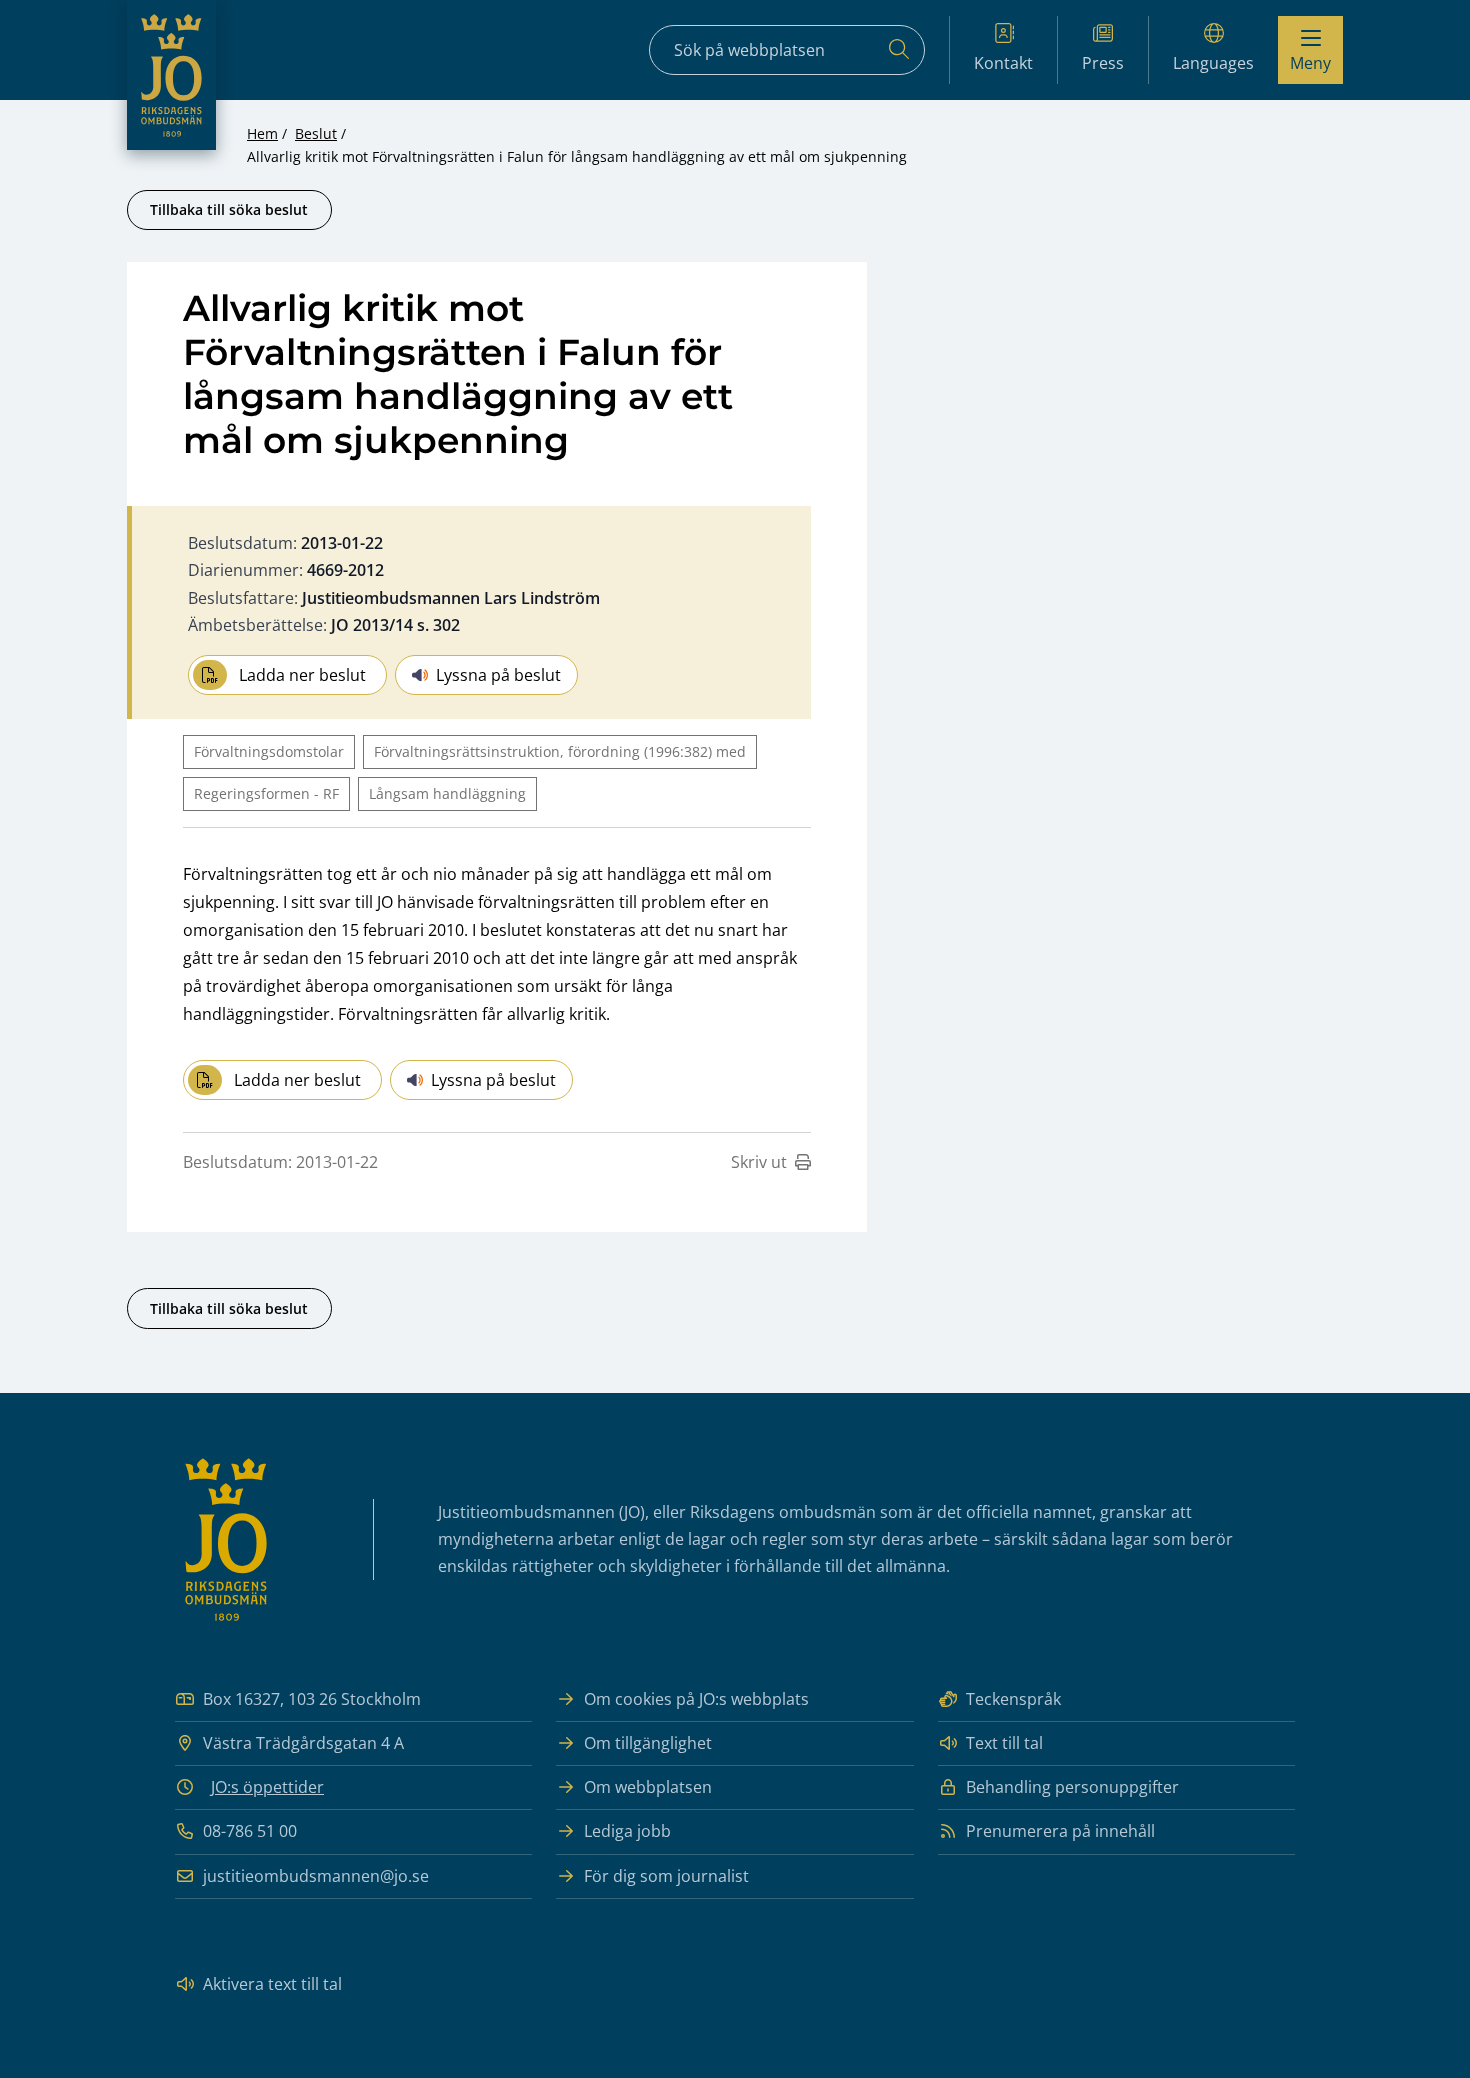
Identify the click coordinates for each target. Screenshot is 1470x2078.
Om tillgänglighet (648, 1743)
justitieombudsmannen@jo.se (316, 1876)
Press (1103, 63)
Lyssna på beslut (498, 675)
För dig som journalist (666, 1876)
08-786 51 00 (250, 1831)
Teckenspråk (1013, 1699)
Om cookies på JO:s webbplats (696, 1699)
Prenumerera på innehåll (1060, 1831)
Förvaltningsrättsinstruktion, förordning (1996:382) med (560, 751)
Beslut (316, 133)
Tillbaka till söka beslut (229, 209)
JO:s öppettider (267, 1787)
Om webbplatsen (648, 1787)
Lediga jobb (627, 1831)
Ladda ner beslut (302, 675)
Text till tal (1004, 1743)
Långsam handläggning (447, 793)
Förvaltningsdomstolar (269, 751)
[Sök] (899, 50)
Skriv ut (759, 1162)
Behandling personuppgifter (1072, 1787)
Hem (262, 133)
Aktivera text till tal (272, 1984)
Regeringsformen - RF (266, 793)
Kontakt (1003, 63)
